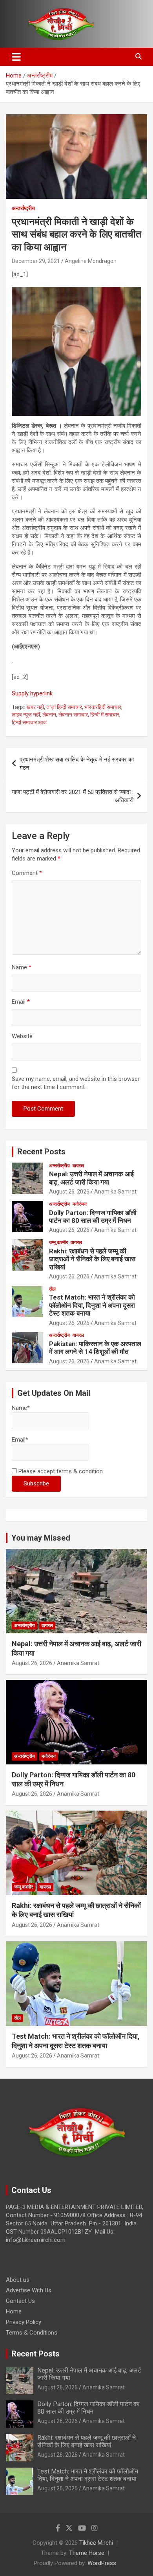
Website (22, 1036)
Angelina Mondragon (91, 261)
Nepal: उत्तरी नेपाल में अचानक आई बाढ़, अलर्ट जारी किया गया (91, 1178)
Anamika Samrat (115, 1192)
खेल (52, 1289)
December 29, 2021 (36, 261)
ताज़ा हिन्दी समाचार (64, 707)
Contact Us (20, 2301)
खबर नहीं (35, 707)
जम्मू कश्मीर (58, 1242)
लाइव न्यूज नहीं (26, 715)
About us (18, 2280)
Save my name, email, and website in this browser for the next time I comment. (76, 1083)
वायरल (78, 1166)
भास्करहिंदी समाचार (103, 707)
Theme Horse (87, 2553)
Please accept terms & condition (60, 1471)
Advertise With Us (29, 2290)
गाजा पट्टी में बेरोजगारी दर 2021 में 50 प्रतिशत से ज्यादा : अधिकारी (73, 796)
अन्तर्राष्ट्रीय (23, 208)
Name (22, 967)
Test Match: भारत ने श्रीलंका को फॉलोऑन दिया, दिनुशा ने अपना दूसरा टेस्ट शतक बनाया (92, 1305)
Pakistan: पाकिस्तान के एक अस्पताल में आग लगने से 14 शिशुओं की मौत (95, 1348)
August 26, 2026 (69, 1192)
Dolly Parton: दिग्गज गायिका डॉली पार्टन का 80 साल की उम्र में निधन (93, 1217)
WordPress (102, 2563)
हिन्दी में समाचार (105, 715)
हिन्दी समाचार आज (29, 722)
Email (21, 1002)
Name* (21, 1408)
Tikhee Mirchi (96, 2543)
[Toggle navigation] (16, 57)
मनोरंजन (80, 1204)
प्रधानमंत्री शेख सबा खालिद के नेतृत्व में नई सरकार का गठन (77, 764)
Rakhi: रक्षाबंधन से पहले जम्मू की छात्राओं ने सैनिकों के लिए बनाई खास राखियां (92, 1259)
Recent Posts (41, 1152)
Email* (20, 1440)
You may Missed (41, 1538)
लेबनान (49, 715)
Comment (27, 873)
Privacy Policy (24, 2322)
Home (14, 2311)
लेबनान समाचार (73, 715)
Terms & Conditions (32, 2333)
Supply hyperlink (32, 693)
